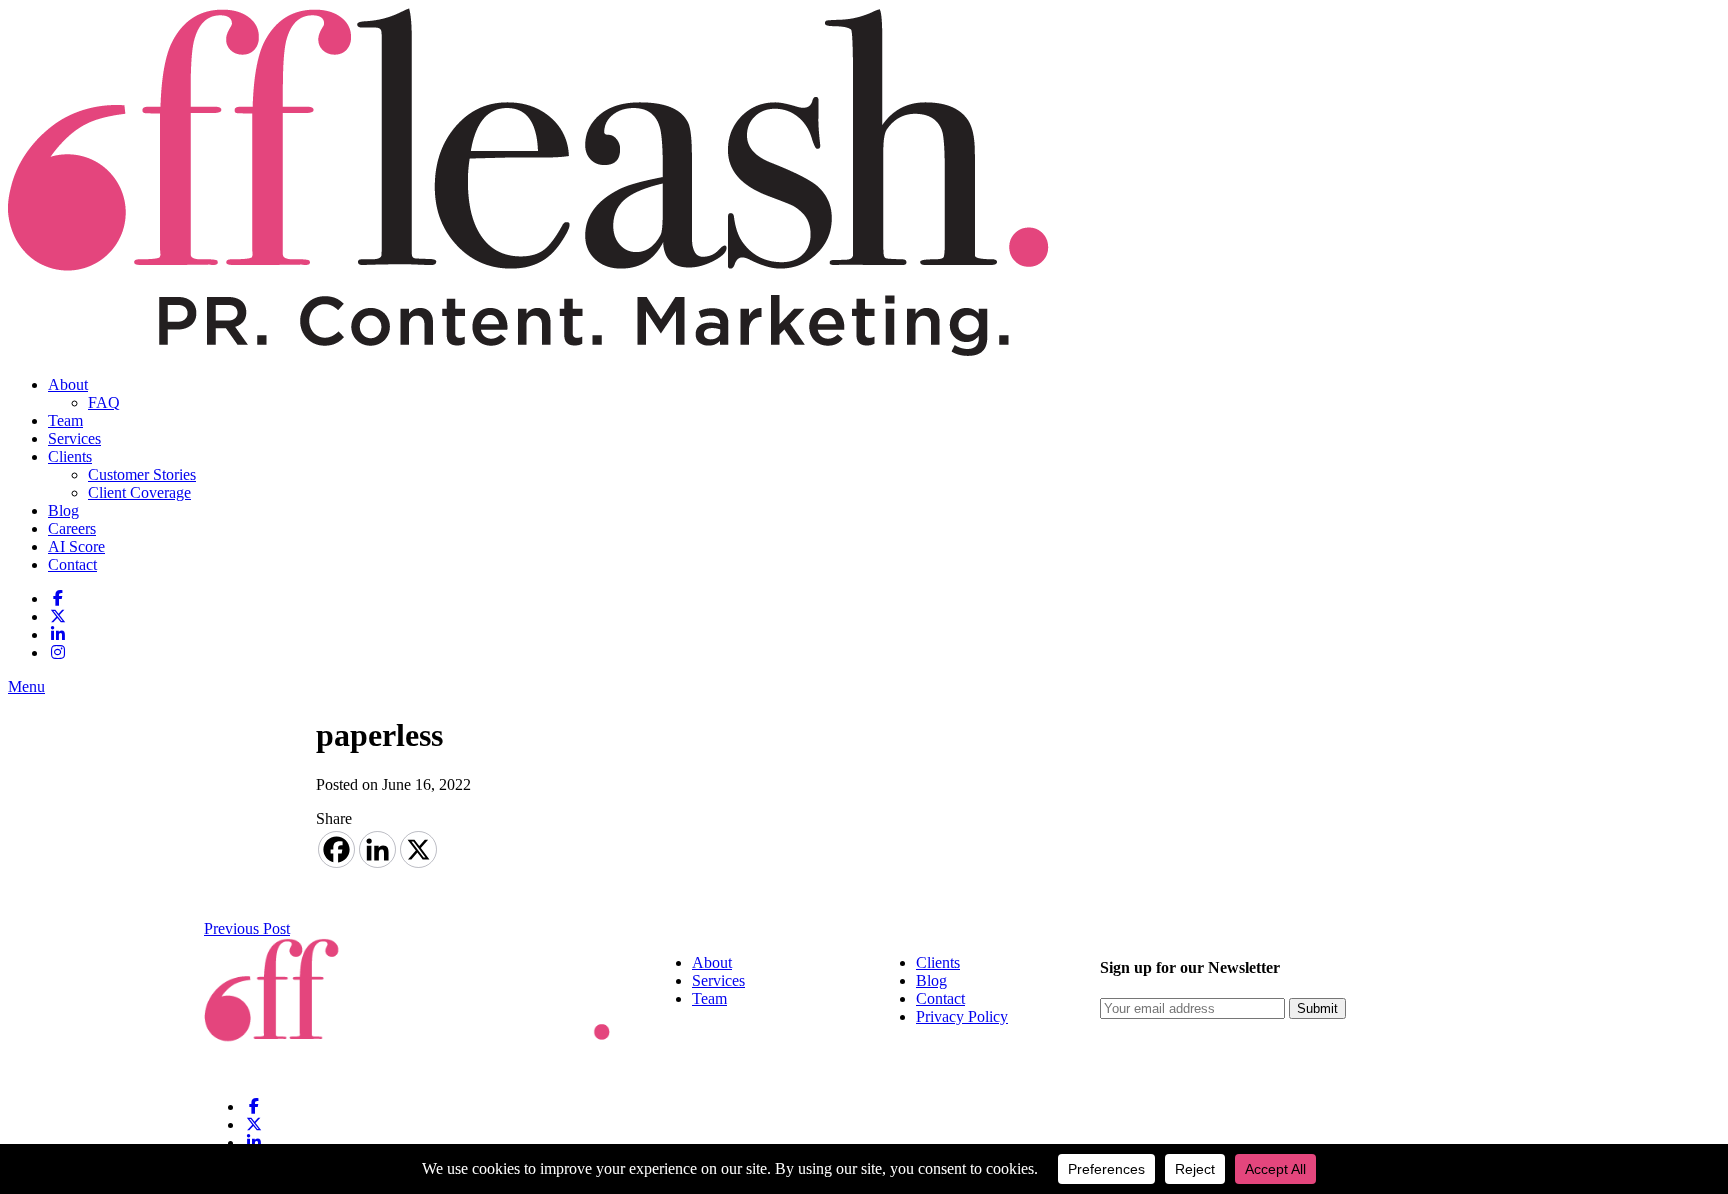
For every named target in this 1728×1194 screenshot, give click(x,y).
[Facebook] (336, 849)
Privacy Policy (962, 1016)
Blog (63, 510)
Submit (1317, 1008)
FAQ (104, 402)
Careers (72, 528)
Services (74, 438)
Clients (70, 456)
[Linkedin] (377, 849)
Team (65, 420)
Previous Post (247, 928)
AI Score (76, 546)
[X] (418, 849)
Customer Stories (142, 474)
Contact (72, 564)
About (68, 384)
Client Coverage (139, 492)
